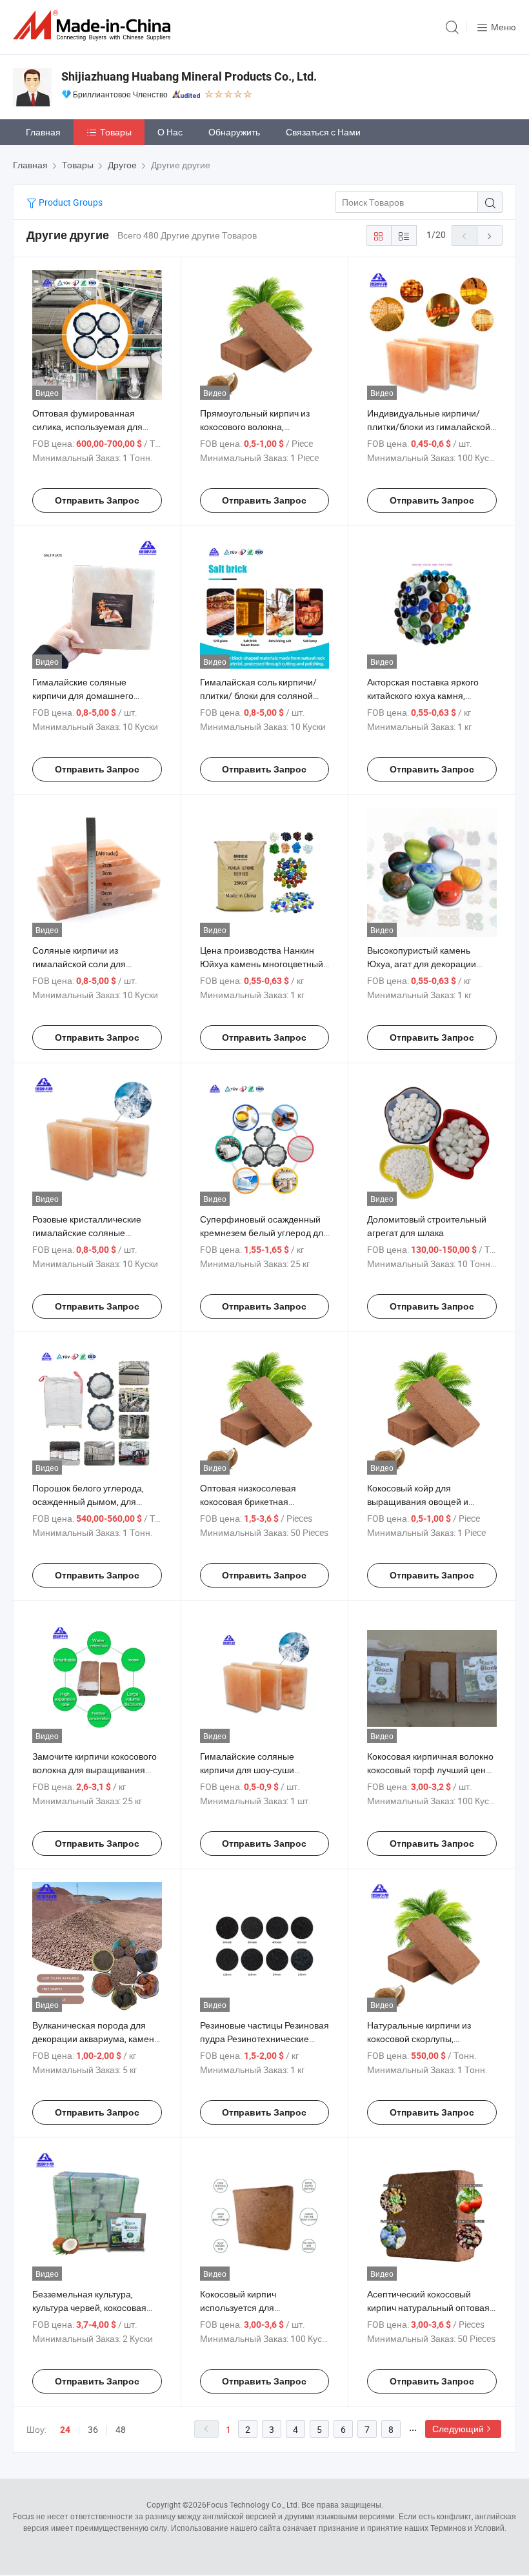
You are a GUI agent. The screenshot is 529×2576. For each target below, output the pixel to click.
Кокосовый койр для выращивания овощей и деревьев (418, 1501)
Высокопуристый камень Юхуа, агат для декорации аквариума (422, 964)
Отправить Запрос (97, 500)
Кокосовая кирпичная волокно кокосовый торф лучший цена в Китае (430, 1770)
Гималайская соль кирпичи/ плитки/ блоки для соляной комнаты (258, 695)
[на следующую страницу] (490, 235)
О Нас (170, 132)
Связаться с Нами (323, 132)
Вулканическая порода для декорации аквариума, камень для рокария (95, 2039)
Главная (43, 132)
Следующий (458, 2429)
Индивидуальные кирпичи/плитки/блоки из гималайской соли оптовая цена (429, 427)
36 (93, 2429)
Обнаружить (234, 132)
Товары (116, 132)
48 (121, 2429)
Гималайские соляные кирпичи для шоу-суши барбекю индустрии (247, 1770)
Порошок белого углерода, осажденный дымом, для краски (88, 1501)
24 (65, 2430)
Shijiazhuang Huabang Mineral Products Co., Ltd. (189, 76)
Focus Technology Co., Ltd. (253, 2504)
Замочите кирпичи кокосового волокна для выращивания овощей (95, 1770)
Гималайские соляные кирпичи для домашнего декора (83, 695)
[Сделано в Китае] (94, 25)
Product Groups (70, 202)
